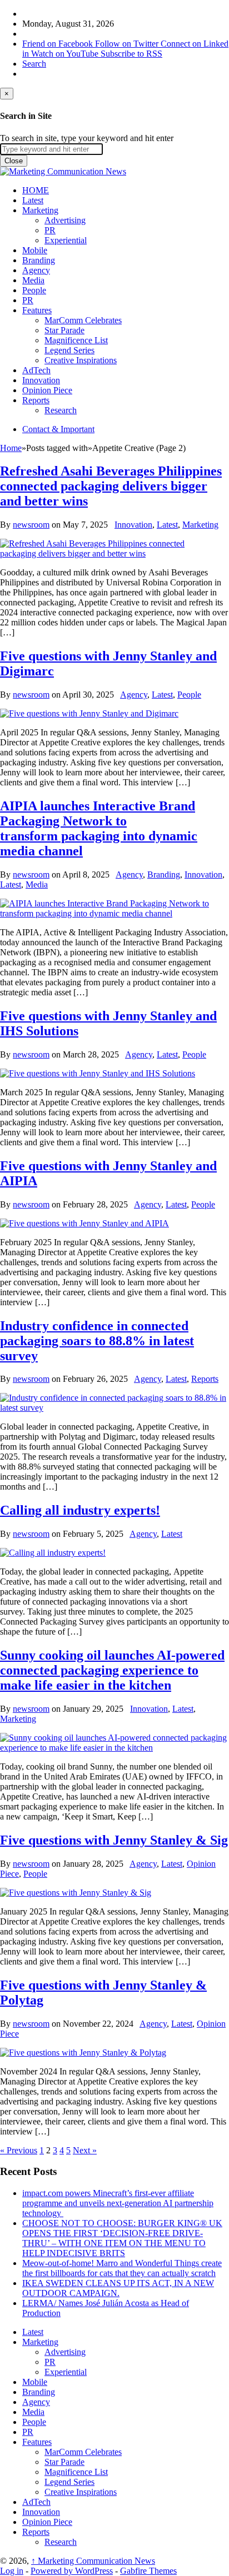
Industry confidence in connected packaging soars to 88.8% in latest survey (97, 1341)
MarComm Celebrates (83, 320)
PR (50, 230)
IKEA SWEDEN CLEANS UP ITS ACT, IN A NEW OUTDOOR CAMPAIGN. (118, 2288)
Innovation (41, 380)
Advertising (65, 220)
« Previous (19, 2150)
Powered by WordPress (72, 2571)
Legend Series (69, 350)
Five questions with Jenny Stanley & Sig (114, 1840)
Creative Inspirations (81, 360)
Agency (36, 270)
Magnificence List (76, 340)
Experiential (66, 240)
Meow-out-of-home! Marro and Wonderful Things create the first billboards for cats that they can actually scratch (122, 2268)
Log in (12, 2571)
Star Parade (64, 330)
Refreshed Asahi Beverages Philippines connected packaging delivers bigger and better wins (111, 486)
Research (61, 410)
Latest (33, 200)
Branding (39, 260)
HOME (36, 190)
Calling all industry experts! (80, 1510)
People (34, 290)
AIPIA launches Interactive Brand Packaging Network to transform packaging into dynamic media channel (99, 828)
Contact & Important (58, 429)
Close (14, 161)
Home (11, 448)
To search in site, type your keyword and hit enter (87, 138)
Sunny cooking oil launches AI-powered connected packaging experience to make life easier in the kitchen (112, 1670)
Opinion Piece (47, 390)
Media (33, 280)
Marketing (40, 210)
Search (34, 64)
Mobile (35, 250)
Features (37, 310)
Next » (85, 2150)
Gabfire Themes (148, 2571)
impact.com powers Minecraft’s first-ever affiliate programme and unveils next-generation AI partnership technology (118, 2203)
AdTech (36, 370)
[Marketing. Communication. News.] (63, 171)
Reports (36, 400)
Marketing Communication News (93, 2561)
